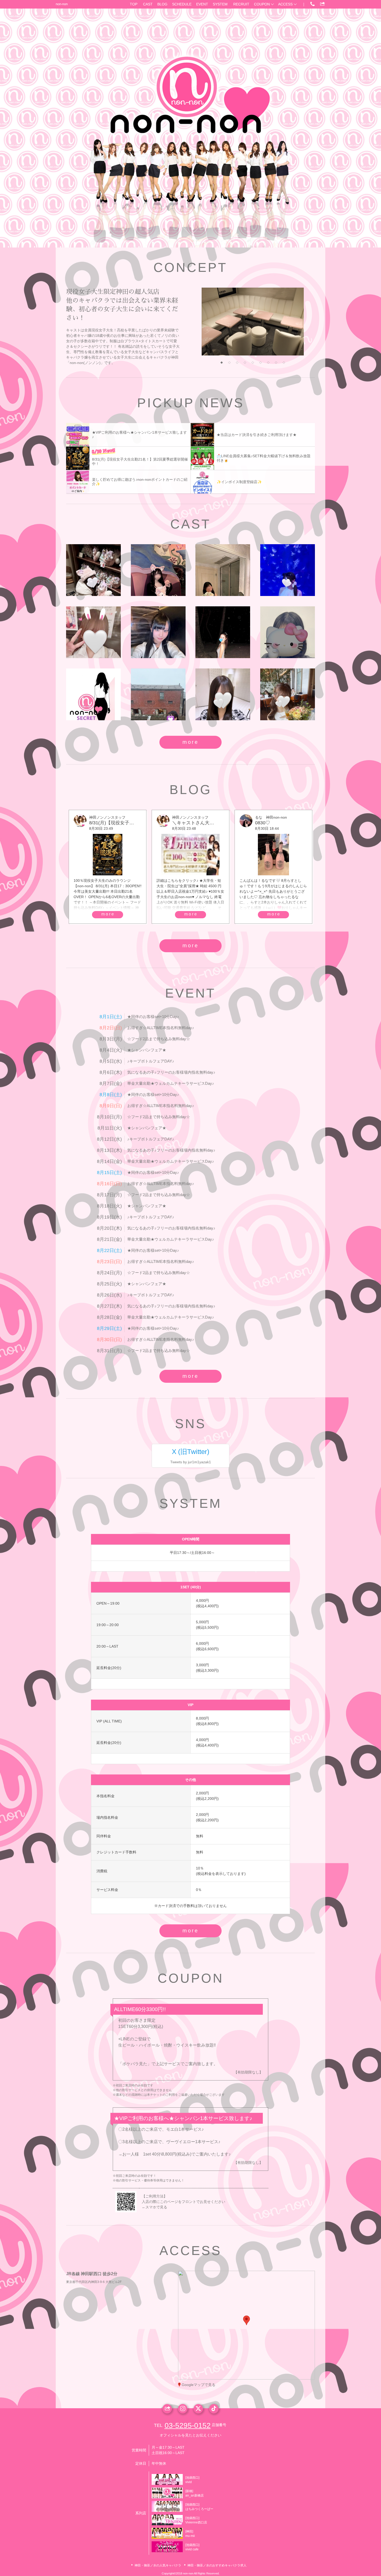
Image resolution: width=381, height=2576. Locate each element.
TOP (134, 4)
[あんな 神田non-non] (288, 694)
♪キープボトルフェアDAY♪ (151, 1061)
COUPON (262, 4)
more (190, 742)
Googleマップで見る (199, 2385)
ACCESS (285, 4)
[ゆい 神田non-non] (93, 694)
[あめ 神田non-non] (223, 570)
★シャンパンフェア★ (147, 1050)
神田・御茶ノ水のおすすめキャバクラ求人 (217, 2565)
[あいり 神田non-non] (223, 632)
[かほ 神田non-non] (288, 632)
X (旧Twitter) (191, 1452)
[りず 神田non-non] (158, 632)
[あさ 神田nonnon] (158, 694)
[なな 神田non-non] (93, 632)
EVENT (202, 4)
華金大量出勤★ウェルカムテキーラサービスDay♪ (171, 1083)
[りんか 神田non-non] (93, 570)
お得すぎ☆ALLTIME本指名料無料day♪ (161, 1028)
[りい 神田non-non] (223, 694)
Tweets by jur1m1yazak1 (191, 1462)
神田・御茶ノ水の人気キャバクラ (158, 2565)
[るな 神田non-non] (158, 570)
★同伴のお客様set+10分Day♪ (153, 1017)
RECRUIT (241, 4)
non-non (62, 4)
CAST (148, 4)
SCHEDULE (182, 4)
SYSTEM (220, 4)
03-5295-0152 (188, 2425)
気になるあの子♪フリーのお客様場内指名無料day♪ (171, 1072)
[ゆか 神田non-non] (288, 570)
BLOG (162, 4)
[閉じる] (268, 2290)
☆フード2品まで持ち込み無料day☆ (159, 1039)
